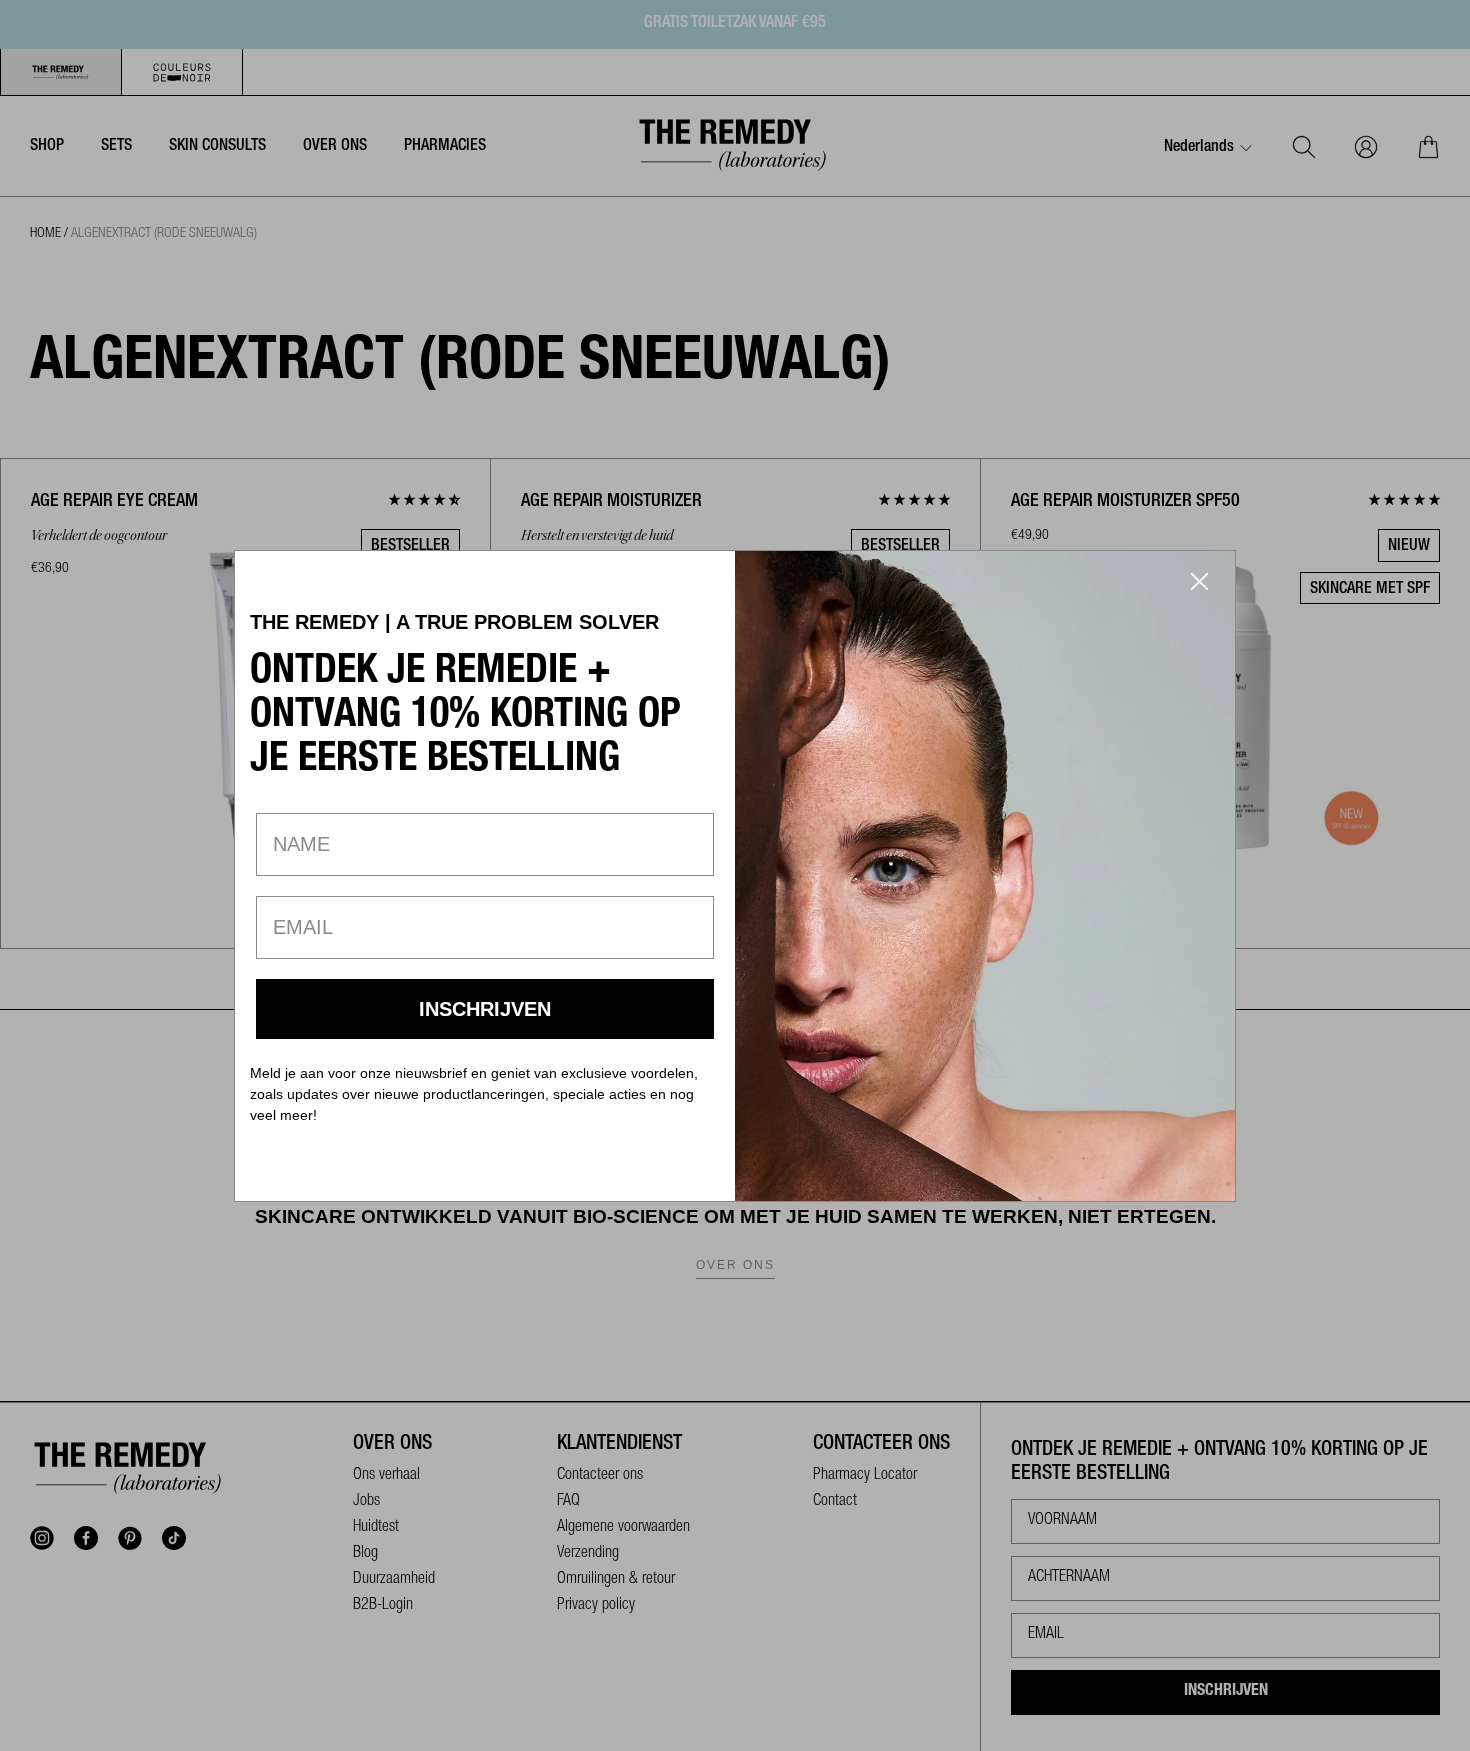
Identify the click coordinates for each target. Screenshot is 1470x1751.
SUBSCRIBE (485, 1009)
